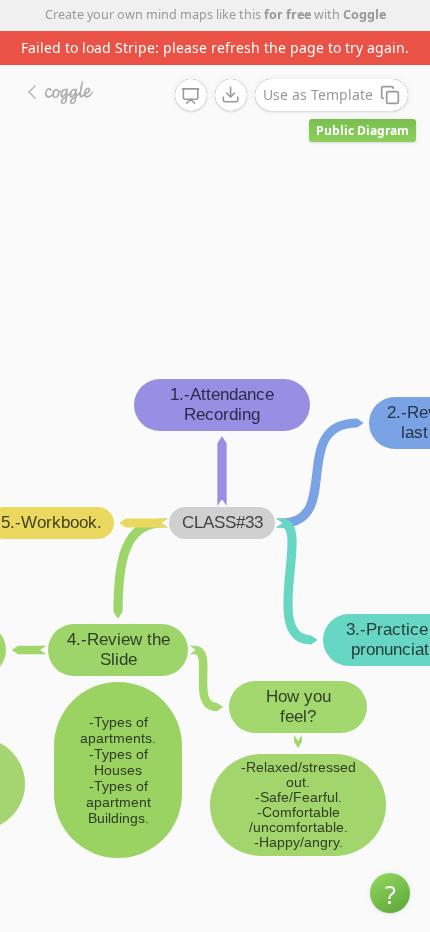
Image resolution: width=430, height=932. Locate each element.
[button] (390, 893)
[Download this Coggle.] (231, 95)
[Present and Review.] (191, 96)
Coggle (364, 14)
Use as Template (318, 94)
